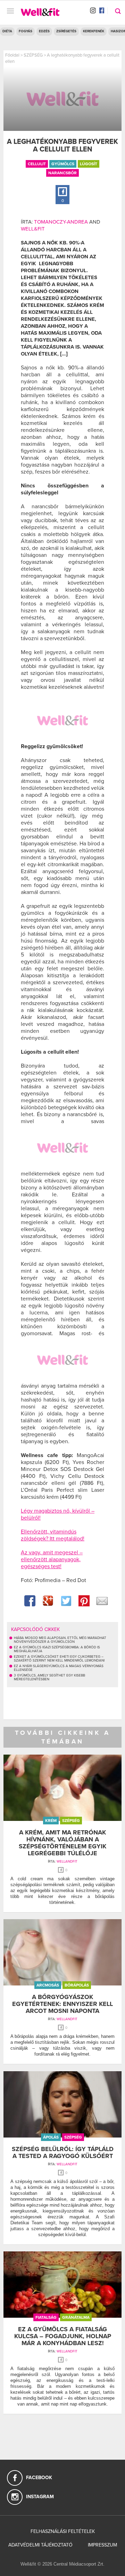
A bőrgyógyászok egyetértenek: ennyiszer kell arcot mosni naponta (62, 2004)
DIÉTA (7, 31)
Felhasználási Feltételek (63, 2531)
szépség (71, 1821)
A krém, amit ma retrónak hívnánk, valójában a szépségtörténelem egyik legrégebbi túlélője (62, 1843)
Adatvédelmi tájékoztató (40, 2545)
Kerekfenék (94, 31)
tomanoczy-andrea (61, 222)
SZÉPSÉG (33, 55)
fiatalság (46, 2317)
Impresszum (102, 2545)
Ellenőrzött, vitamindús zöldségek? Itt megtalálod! (53, 1535)
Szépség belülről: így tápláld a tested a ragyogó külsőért (63, 2152)
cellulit (37, 164)
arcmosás (48, 1985)
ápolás (51, 2137)
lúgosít (89, 164)
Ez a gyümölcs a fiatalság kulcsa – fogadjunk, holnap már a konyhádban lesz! (63, 2336)
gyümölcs (63, 164)
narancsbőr (62, 173)
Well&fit (33, 229)
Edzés (44, 31)
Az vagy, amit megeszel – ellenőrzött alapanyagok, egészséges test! (52, 1559)
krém (51, 1821)
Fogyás (26, 31)
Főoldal (12, 55)
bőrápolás (77, 1985)
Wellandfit (67, 1862)
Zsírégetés (66, 31)
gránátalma (76, 2317)
